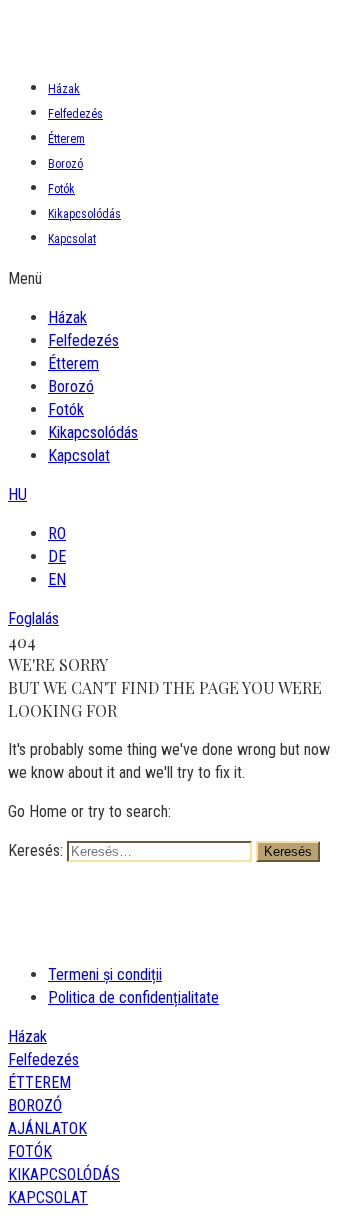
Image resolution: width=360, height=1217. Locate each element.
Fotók (61, 189)
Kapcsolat (72, 239)
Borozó (65, 164)
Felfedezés (75, 114)
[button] (180, 278)
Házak (64, 89)
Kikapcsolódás (84, 214)
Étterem (66, 139)
